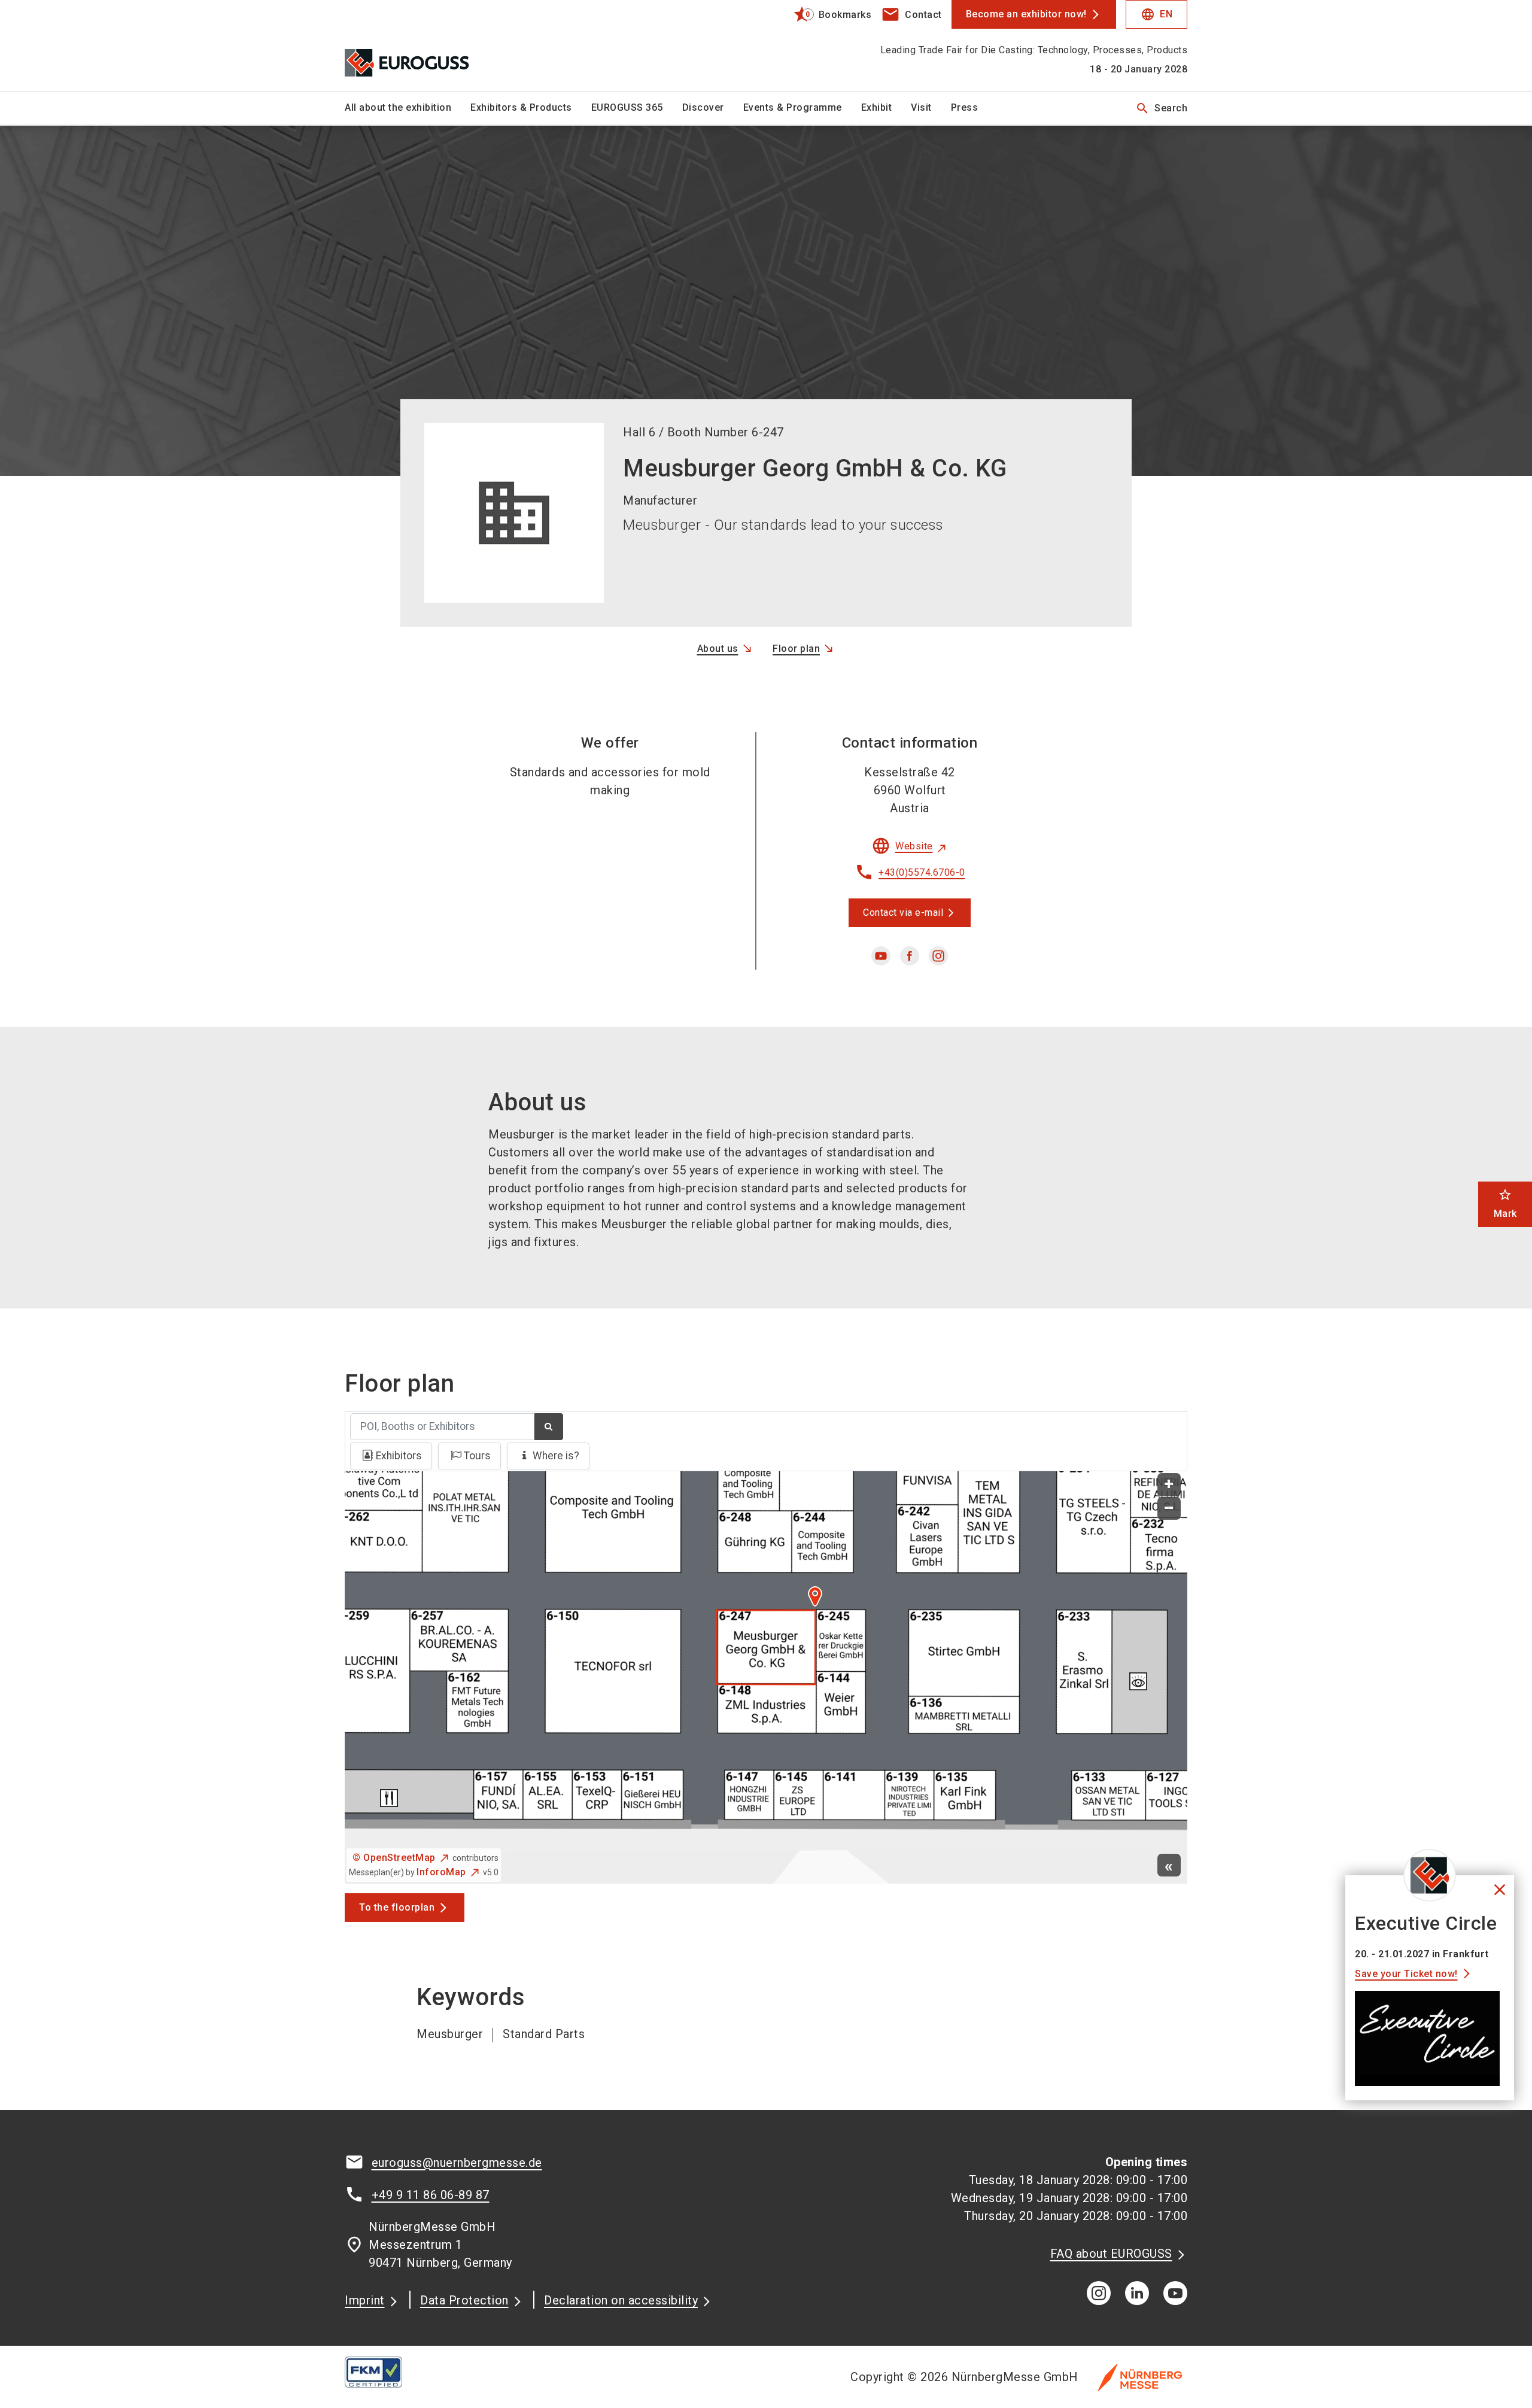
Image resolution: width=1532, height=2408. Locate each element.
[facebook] (910, 956)
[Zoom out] (1169, 1509)
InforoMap (441, 1872)
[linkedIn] (1137, 2293)
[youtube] (881, 956)
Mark (1505, 1203)
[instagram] (938, 956)
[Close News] (1430, 1875)
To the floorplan (397, 1907)
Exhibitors (399, 1456)
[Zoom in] (1169, 1485)
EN (1156, 14)
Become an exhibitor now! (1026, 14)
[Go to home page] (443, 45)
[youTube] (1175, 2293)
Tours (477, 1456)
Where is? (556, 1456)
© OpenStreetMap (394, 1858)
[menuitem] (408, 108)
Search (1161, 108)
